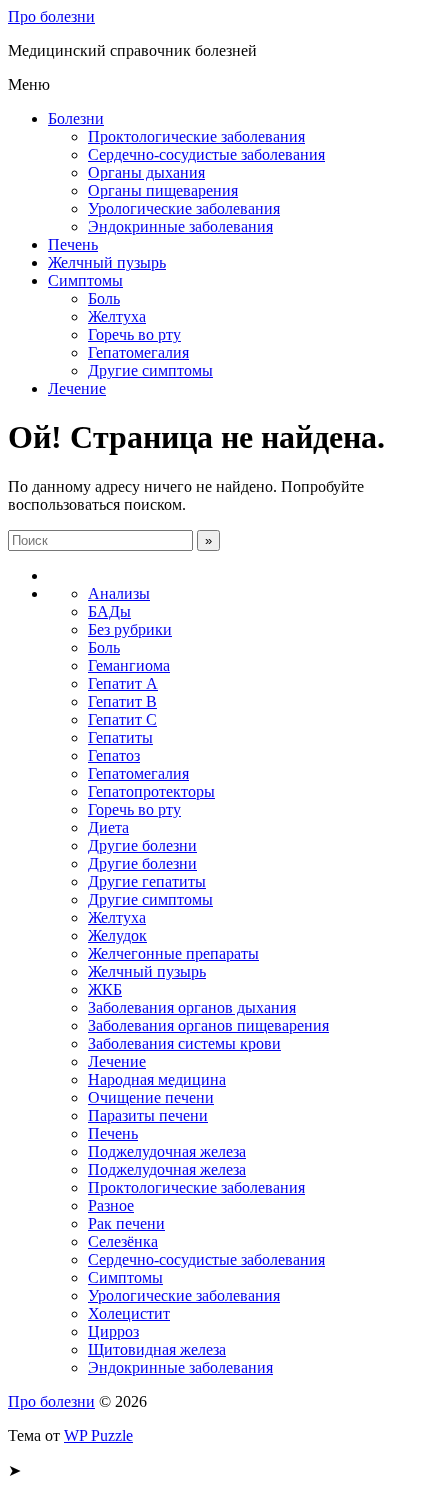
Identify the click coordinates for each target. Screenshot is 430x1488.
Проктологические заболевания (196, 136)
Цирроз (113, 1331)
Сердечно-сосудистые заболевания (206, 154)
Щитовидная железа (157, 1349)
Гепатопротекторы (151, 791)
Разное (111, 1205)
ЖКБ (105, 989)
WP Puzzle (98, 1435)
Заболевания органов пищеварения (208, 1025)
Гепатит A (123, 683)
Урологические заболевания (184, 208)
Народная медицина (157, 1079)
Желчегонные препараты (173, 953)
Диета (108, 827)
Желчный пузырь (107, 262)
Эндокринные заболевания (180, 226)
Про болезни (51, 16)
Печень (73, 244)
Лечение (77, 388)
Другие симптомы (150, 370)
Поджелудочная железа (167, 1151)
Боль (104, 298)
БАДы (109, 611)
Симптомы (85, 280)
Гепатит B (122, 701)
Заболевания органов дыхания (192, 1007)
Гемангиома (129, 665)
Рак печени (126, 1223)
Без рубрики (130, 629)
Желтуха (117, 316)
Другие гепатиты (147, 881)
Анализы (119, 593)
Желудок (117, 935)
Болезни (76, 118)
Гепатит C (122, 719)
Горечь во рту (134, 334)
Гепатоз (114, 755)
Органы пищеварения (163, 190)
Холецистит (129, 1313)
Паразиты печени (148, 1115)
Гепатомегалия (138, 352)
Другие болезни (142, 845)
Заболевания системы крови (184, 1043)
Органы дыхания (146, 172)
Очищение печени (151, 1097)
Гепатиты (120, 737)
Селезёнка (123, 1241)
